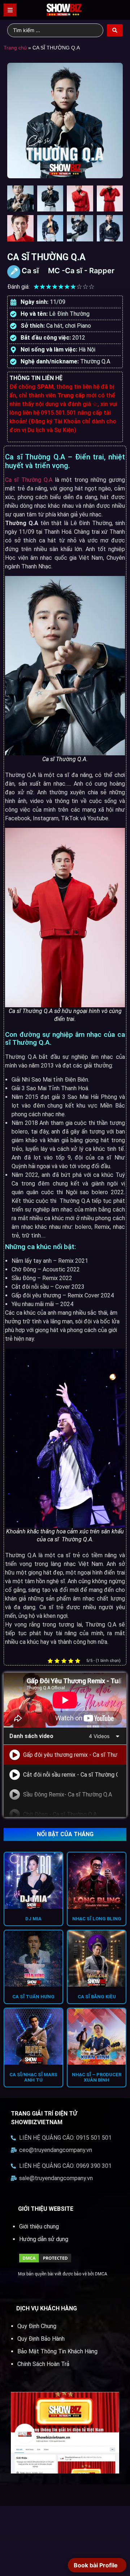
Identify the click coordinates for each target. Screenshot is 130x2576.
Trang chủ (15, 48)
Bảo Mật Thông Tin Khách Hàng (57, 2351)
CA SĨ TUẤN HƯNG (33, 1997)
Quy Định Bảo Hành (41, 2339)
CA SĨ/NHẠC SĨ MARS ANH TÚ (33, 2077)
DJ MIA (33, 1919)
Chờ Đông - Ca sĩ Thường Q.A (60, 1814)
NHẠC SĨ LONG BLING (97, 1919)
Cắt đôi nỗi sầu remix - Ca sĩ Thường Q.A (70, 1775)
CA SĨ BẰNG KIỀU (97, 1997)
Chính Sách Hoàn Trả (43, 2364)
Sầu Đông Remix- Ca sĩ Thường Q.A (68, 1795)
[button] (10, 10)
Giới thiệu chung (39, 2226)
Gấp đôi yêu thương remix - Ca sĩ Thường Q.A (70, 1755)
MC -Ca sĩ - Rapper (81, 271)
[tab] (65, 1755)
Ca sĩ (30, 271)
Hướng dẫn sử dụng (44, 2239)
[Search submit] (115, 30)
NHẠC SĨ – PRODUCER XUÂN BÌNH (97, 2077)
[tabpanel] (65, 1700)
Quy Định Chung (37, 2326)
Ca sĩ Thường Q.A (29, 480)
